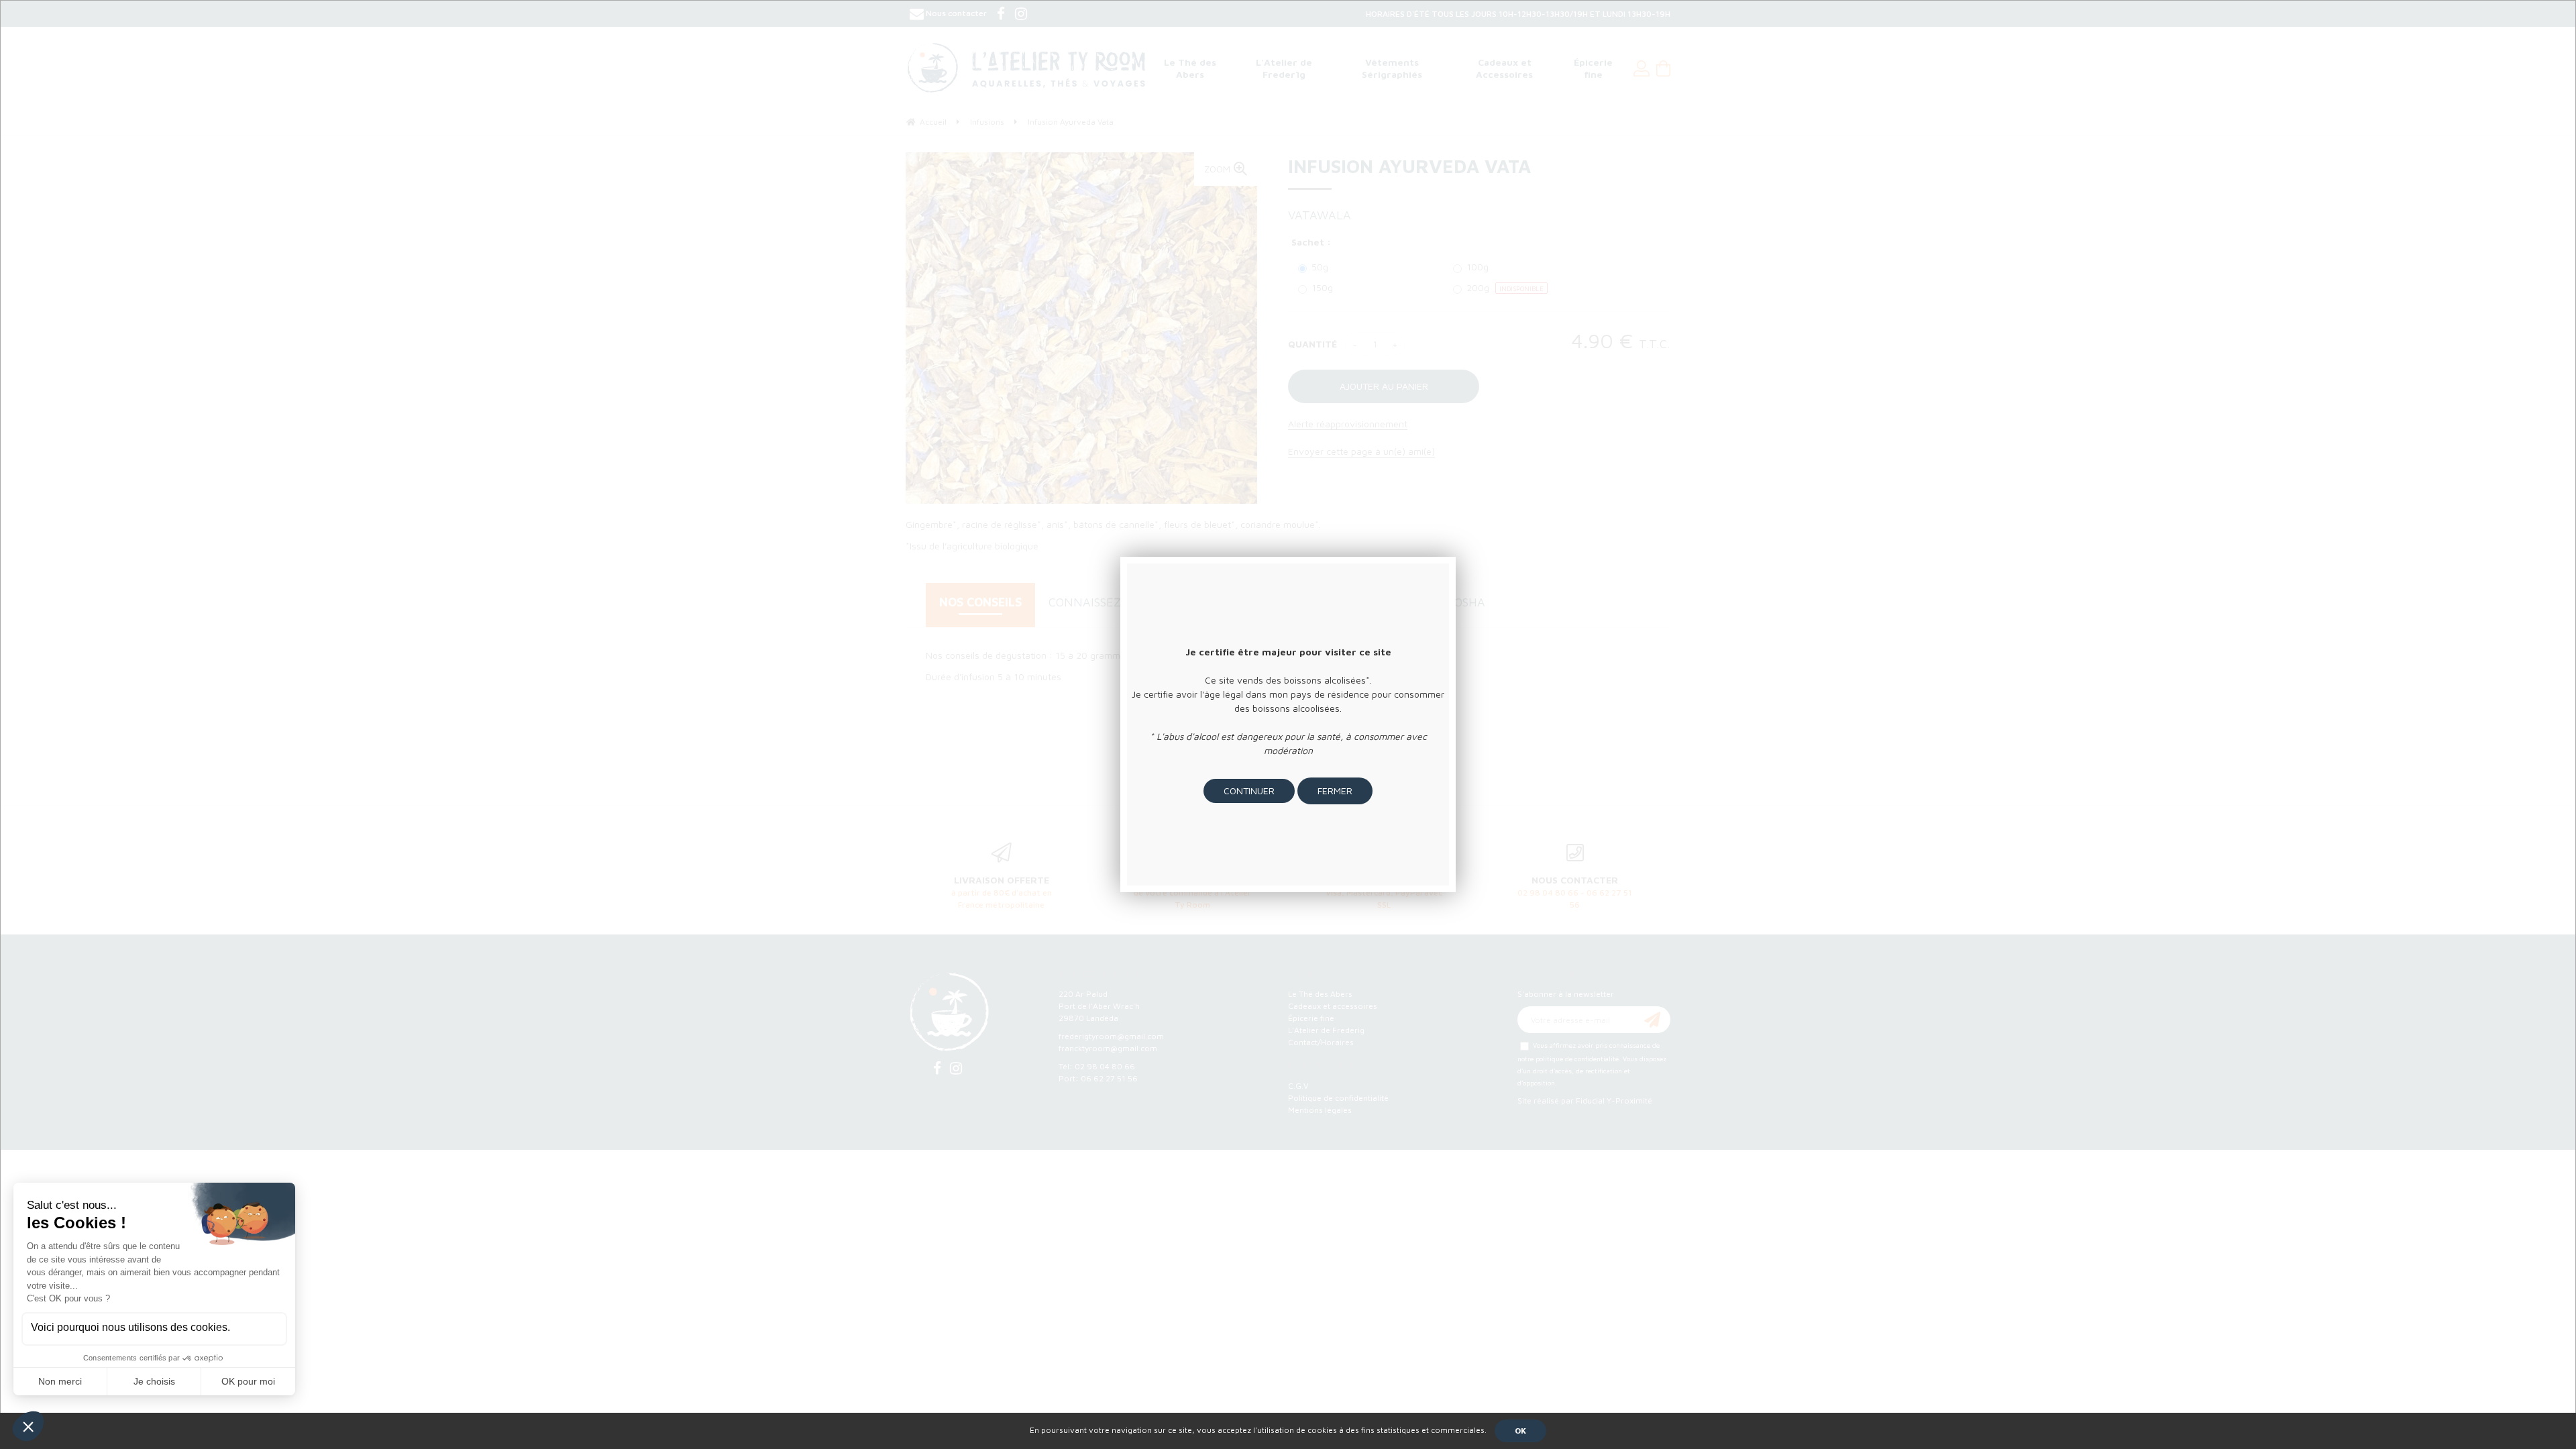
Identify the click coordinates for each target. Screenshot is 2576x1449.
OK (1520, 1431)
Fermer (1335, 791)
